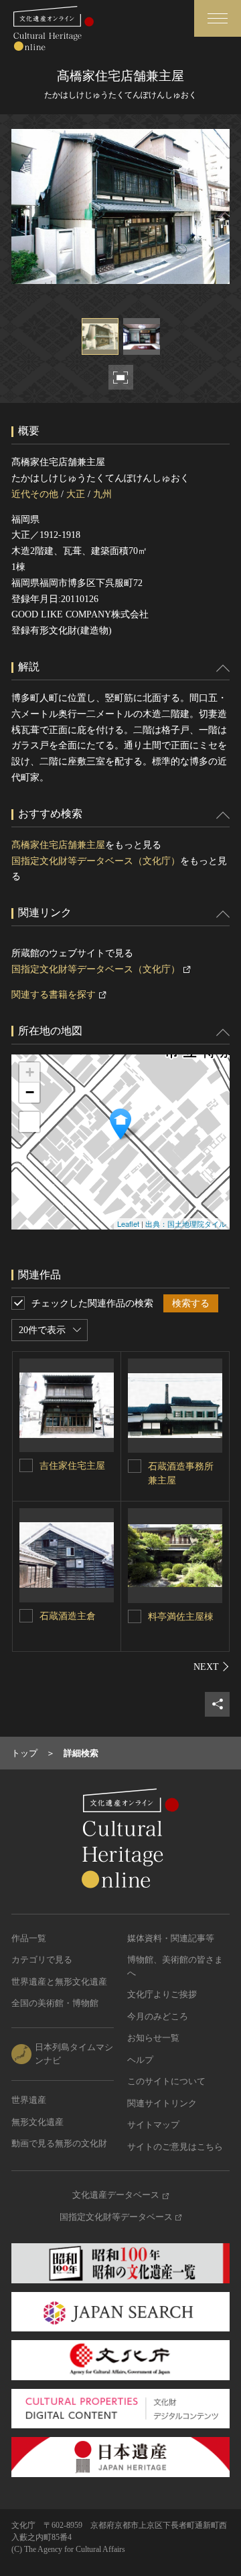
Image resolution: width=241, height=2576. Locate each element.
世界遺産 (29, 2100)
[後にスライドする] (212, 1667)
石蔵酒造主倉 (68, 1616)
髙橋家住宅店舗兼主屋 (58, 845)
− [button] (30, 1092)
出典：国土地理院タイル (186, 1224)
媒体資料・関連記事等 (171, 1938)
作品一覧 (29, 1938)
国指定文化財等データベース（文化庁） (96, 861)
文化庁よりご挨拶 (162, 1994)
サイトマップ (153, 2125)
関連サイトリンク (162, 2103)
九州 (102, 494)
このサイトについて (166, 2081)
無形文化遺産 (37, 2122)
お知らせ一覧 (153, 2038)
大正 (76, 494)
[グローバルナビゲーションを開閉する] (218, 18)
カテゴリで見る (42, 1960)
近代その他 (35, 494)
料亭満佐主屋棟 (181, 1617)
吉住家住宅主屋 (72, 1466)
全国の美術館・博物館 (55, 2003)
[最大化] (29, 1122)
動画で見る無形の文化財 (59, 2143)
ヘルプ (140, 2060)
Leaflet (128, 1224)
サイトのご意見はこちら (175, 2147)
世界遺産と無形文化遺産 (59, 1982)
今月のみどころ (158, 2016)
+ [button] (30, 1072)
